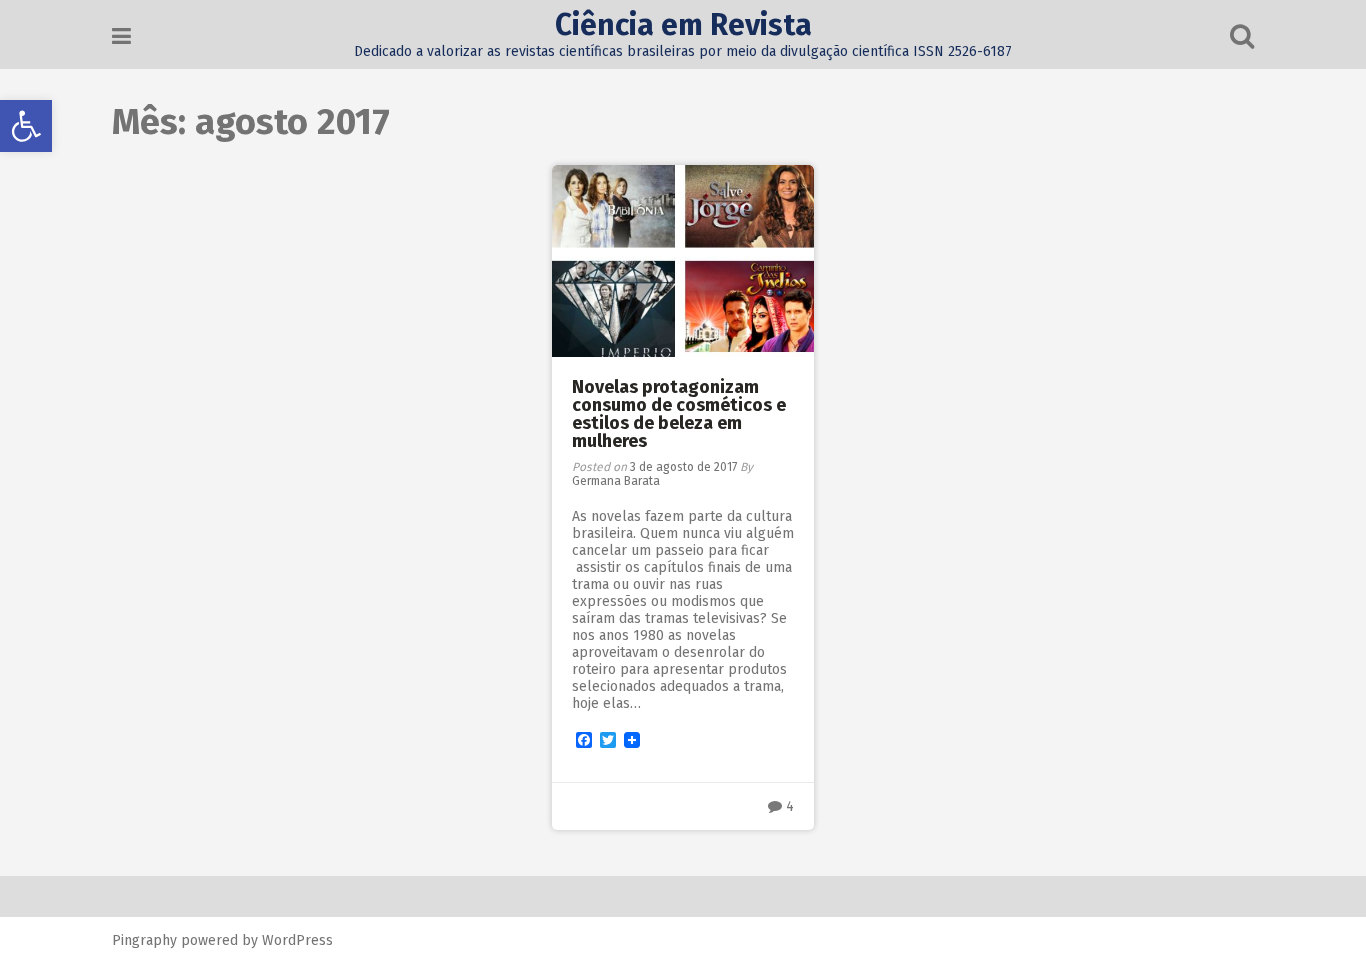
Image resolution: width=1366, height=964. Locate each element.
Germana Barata (616, 481)
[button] (26, 126)
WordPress (297, 940)
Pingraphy (144, 940)
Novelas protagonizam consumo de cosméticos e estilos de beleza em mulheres (679, 414)
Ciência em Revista (683, 25)
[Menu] (121, 36)
